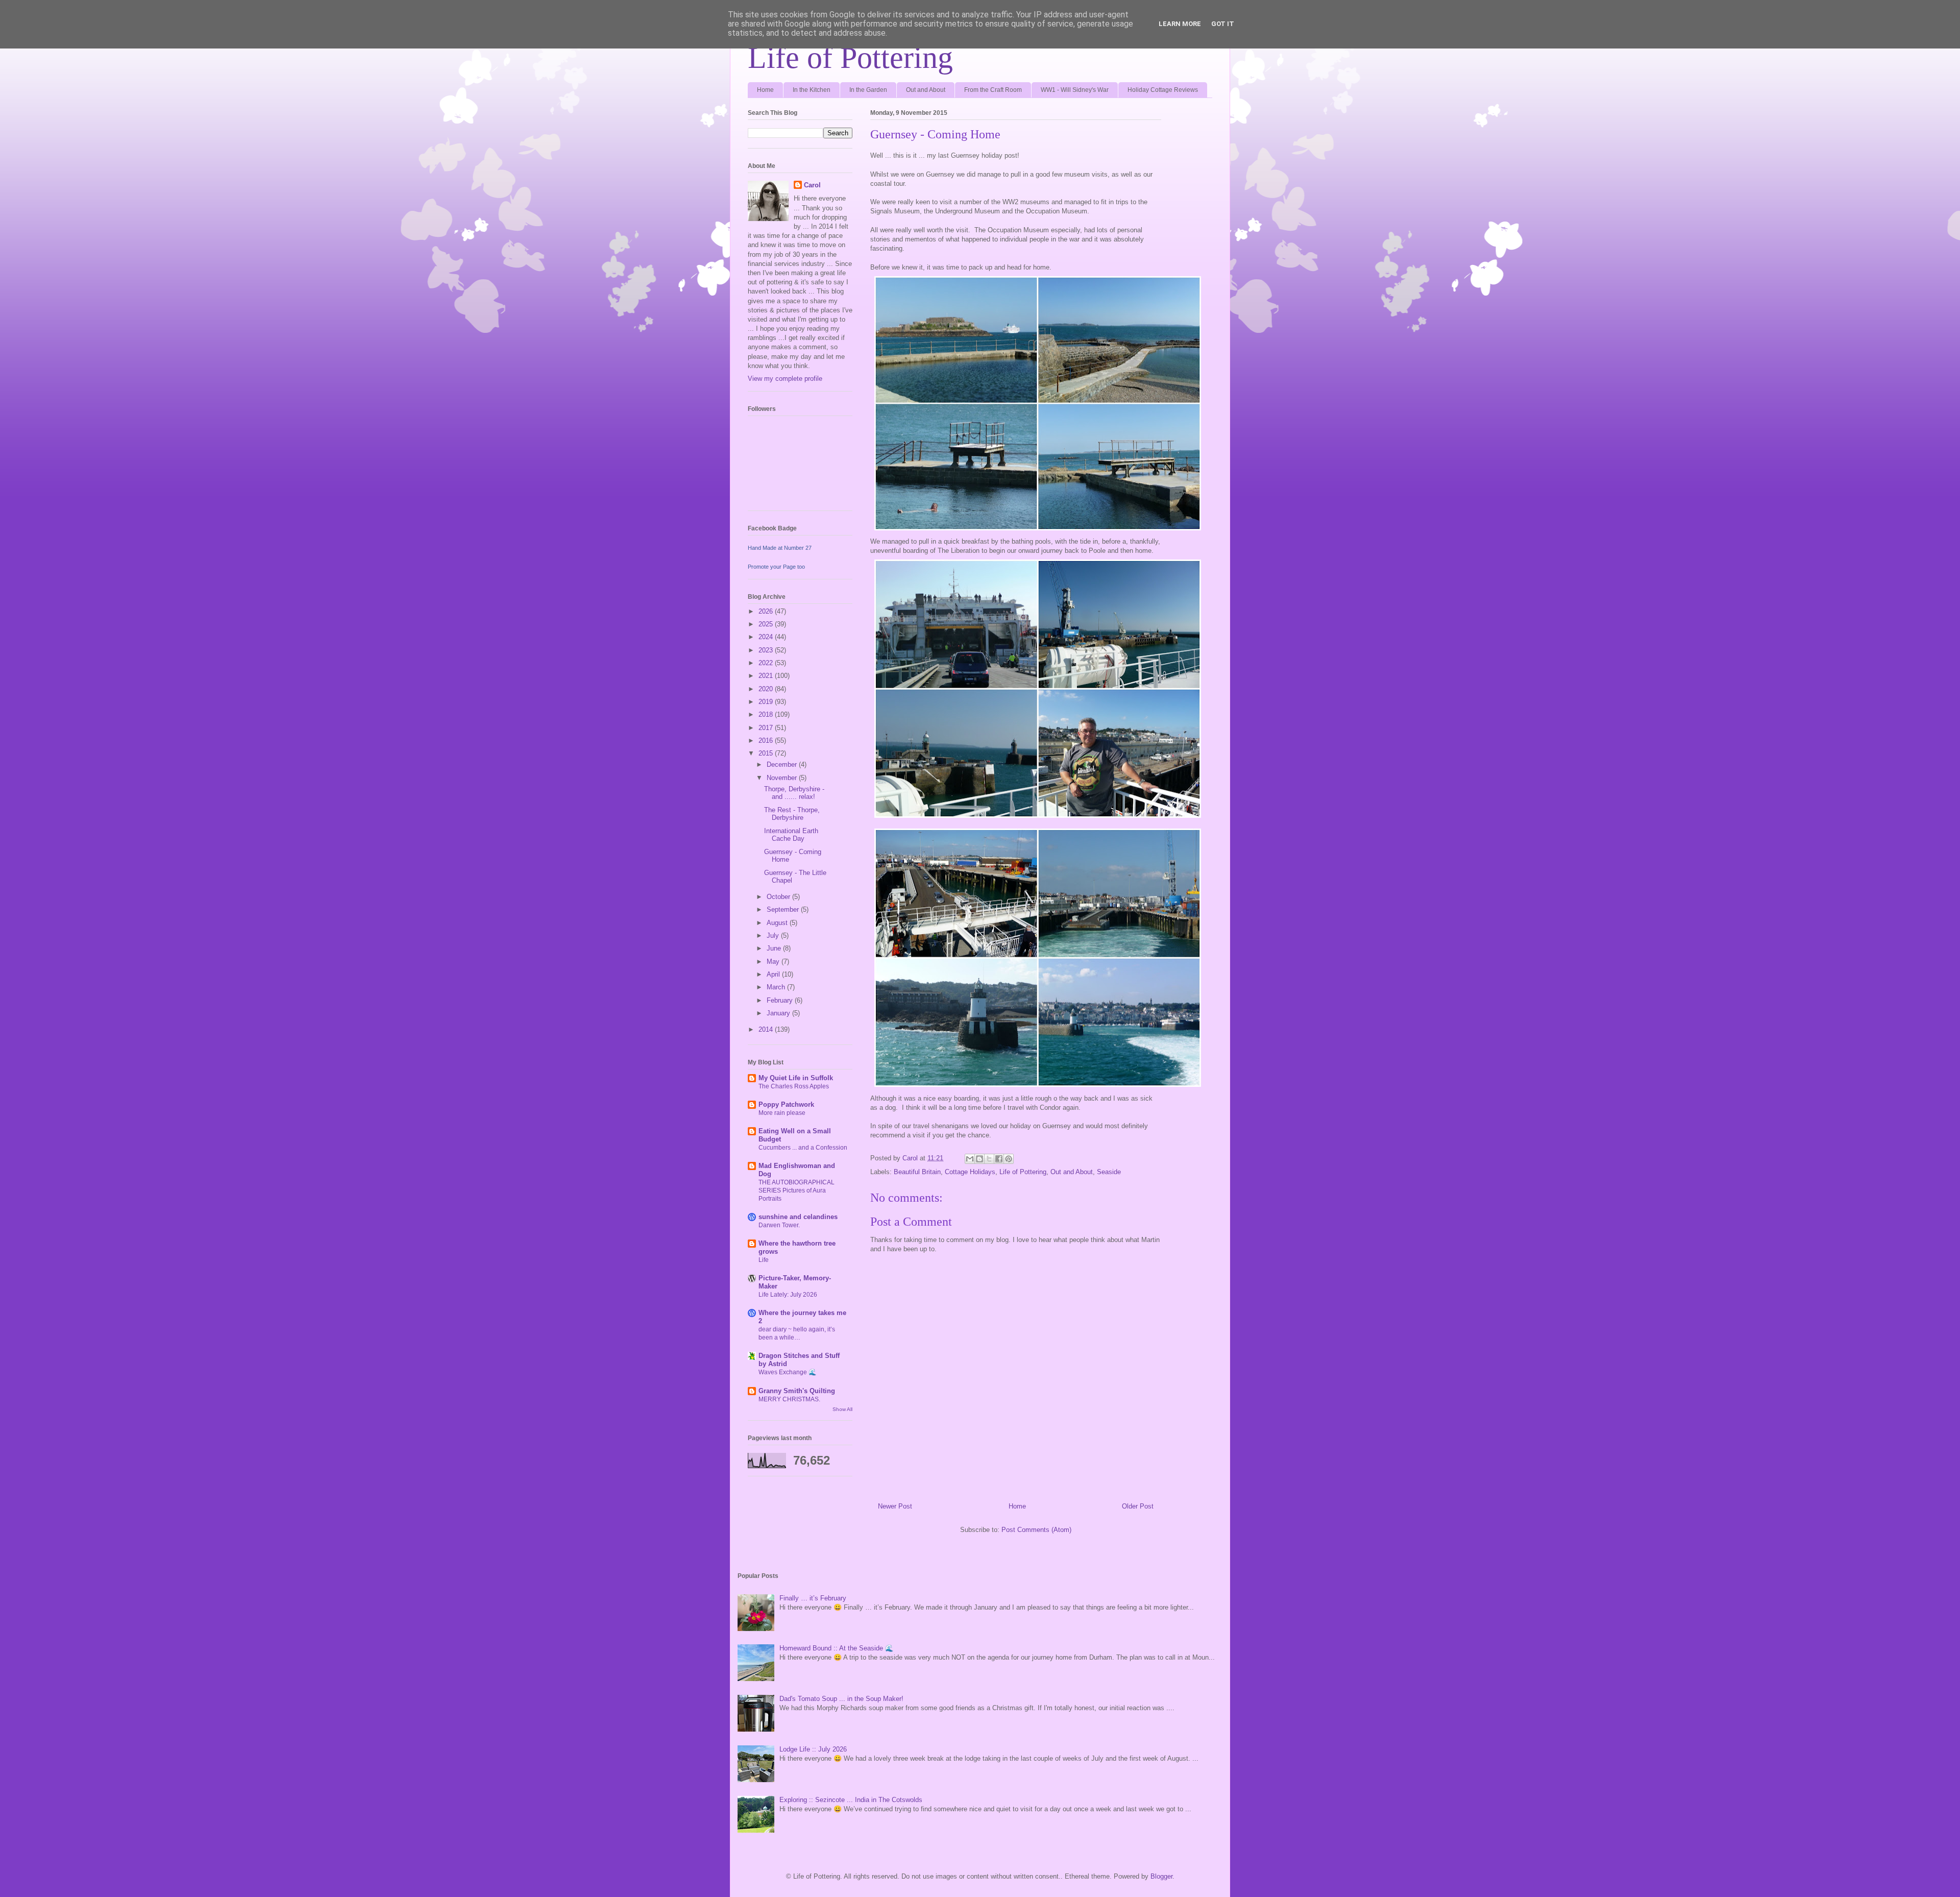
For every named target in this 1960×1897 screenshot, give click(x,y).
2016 (767, 740)
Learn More (1180, 24)
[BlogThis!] (979, 1159)
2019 (767, 702)
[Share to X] (989, 1159)
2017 (767, 728)
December (783, 764)
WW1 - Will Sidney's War (1075, 90)
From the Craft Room (993, 90)
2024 (767, 637)
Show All (842, 1409)
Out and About (926, 90)
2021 (767, 676)
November (783, 778)
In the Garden (868, 90)
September (784, 909)
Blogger (1161, 1876)
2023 (767, 650)
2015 (767, 753)
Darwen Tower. (779, 1225)
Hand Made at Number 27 (780, 548)
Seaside (1109, 1172)
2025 (767, 624)
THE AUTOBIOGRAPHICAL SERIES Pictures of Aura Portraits (797, 1190)
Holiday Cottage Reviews (1163, 90)
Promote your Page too (776, 567)
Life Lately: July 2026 (788, 1295)
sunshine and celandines (798, 1217)
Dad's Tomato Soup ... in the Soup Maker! (841, 1699)
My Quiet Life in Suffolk (796, 1078)
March (777, 987)
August (778, 923)
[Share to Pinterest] (1009, 1159)
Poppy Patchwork (786, 1104)
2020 (767, 689)
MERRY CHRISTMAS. (789, 1399)
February (781, 1000)
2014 (767, 1029)
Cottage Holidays (970, 1172)
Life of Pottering (850, 58)
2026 (767, 611)
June (775, 948)
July (774, 935)
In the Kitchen (812, 90)
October (779, 897)
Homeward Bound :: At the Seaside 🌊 (836, 1648)
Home (765, 90)
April (774, 974)
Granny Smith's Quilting (797, 1391)
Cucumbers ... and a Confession (803, 1148)
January (779, 1013)
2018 (767, 714)
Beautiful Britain (917, 1172)
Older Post (1138, 1506)
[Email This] (970, 1159)
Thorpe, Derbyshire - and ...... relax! (794, 793)
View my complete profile (785, 379)
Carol (812, 185)
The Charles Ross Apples (794, 1086)
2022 (767, 663)
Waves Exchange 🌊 (787, 1372)
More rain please (782, 1113)
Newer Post (895, 1506)
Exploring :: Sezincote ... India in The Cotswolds (851, 1800)
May (774, 962)
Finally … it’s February (813, 1598)
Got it (1223, 24)
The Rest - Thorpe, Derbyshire (792, 814)
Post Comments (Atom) (1036, 1530)
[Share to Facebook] (999, 1159)
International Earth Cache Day (791, 835)
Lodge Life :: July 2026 (813, 1749)
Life (764, 1260)
